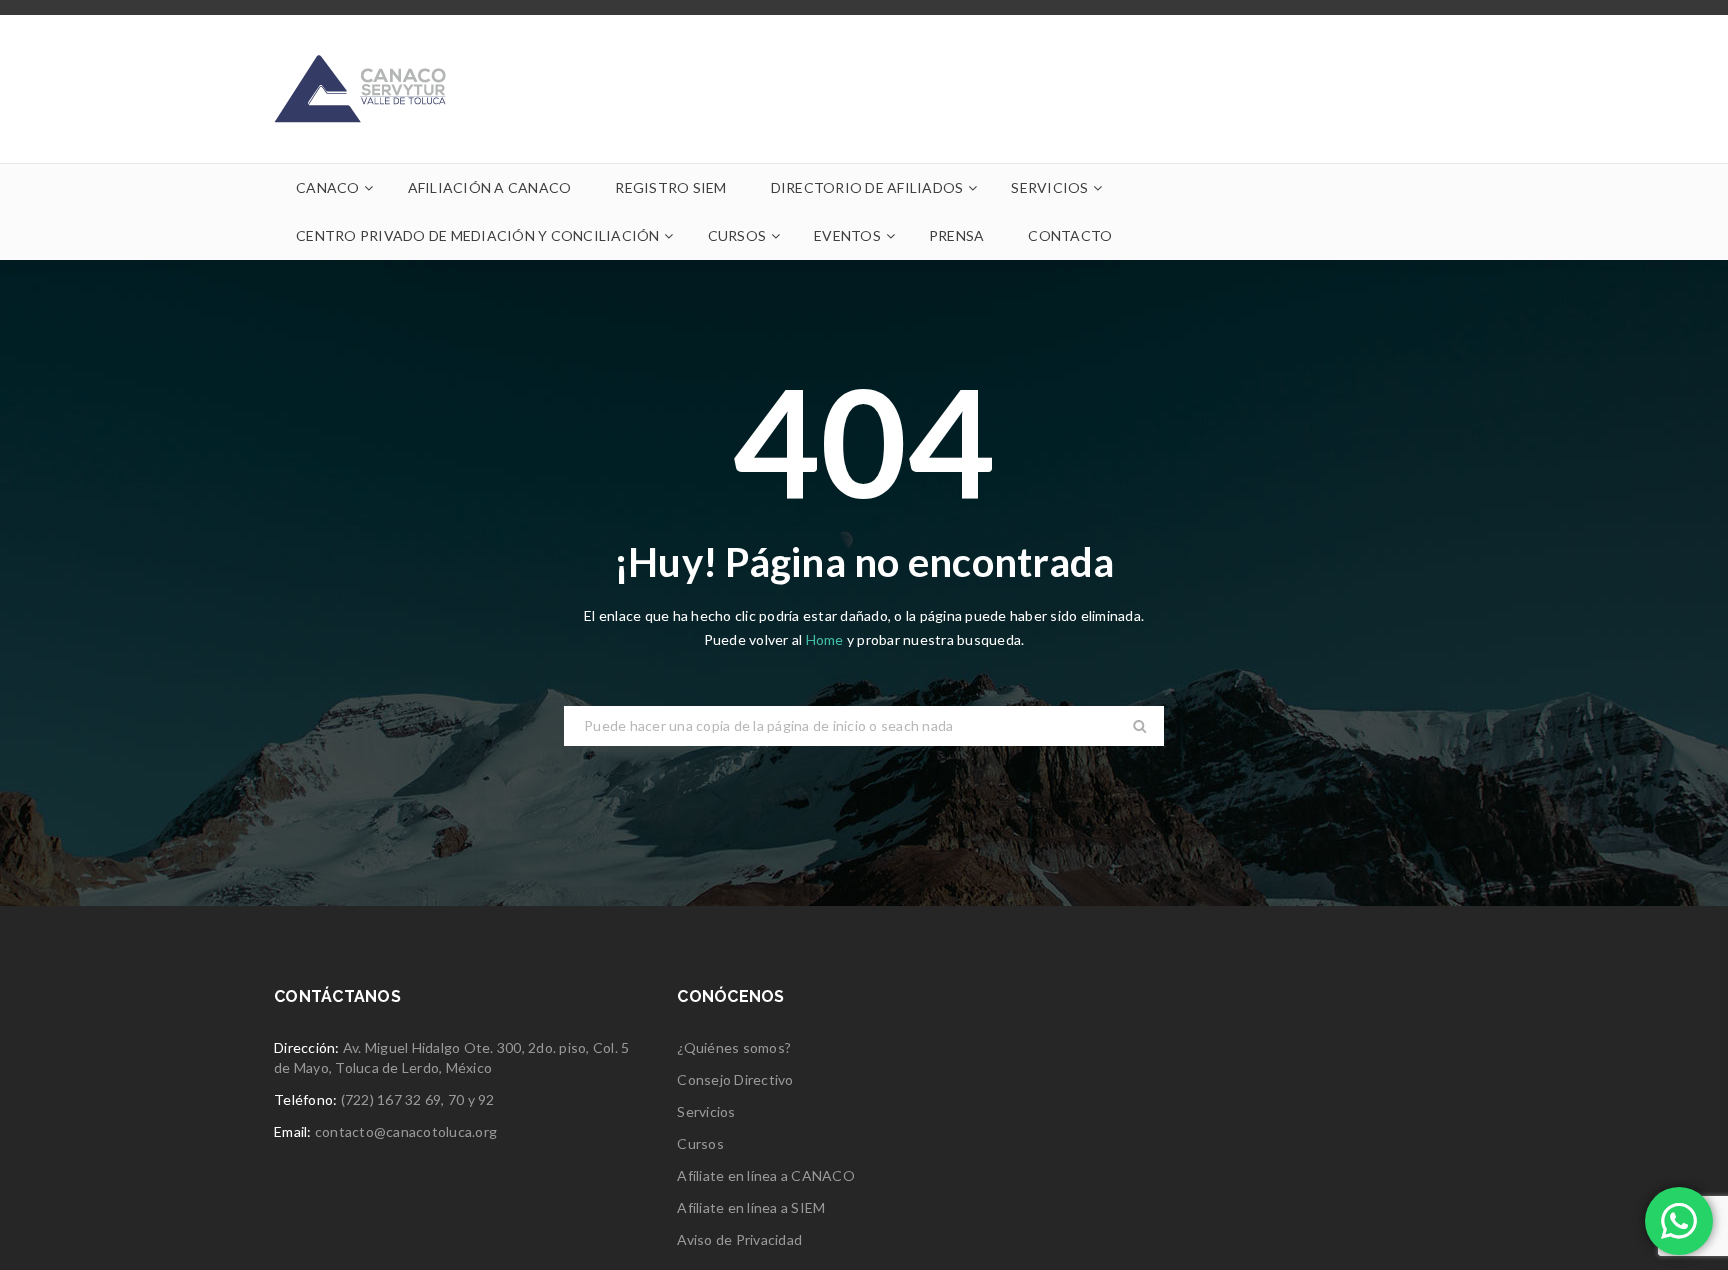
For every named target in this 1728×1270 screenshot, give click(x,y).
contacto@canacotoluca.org (406, 1131)
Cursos (700, 1143)
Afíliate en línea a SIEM (751, 1207)
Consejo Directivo (735, 1079)
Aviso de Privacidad (739, 1239)
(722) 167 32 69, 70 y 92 (418, 1099)
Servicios (706, 1111)
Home (826, 639)
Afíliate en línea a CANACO (766, 1175)
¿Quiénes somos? (734, 1047)
